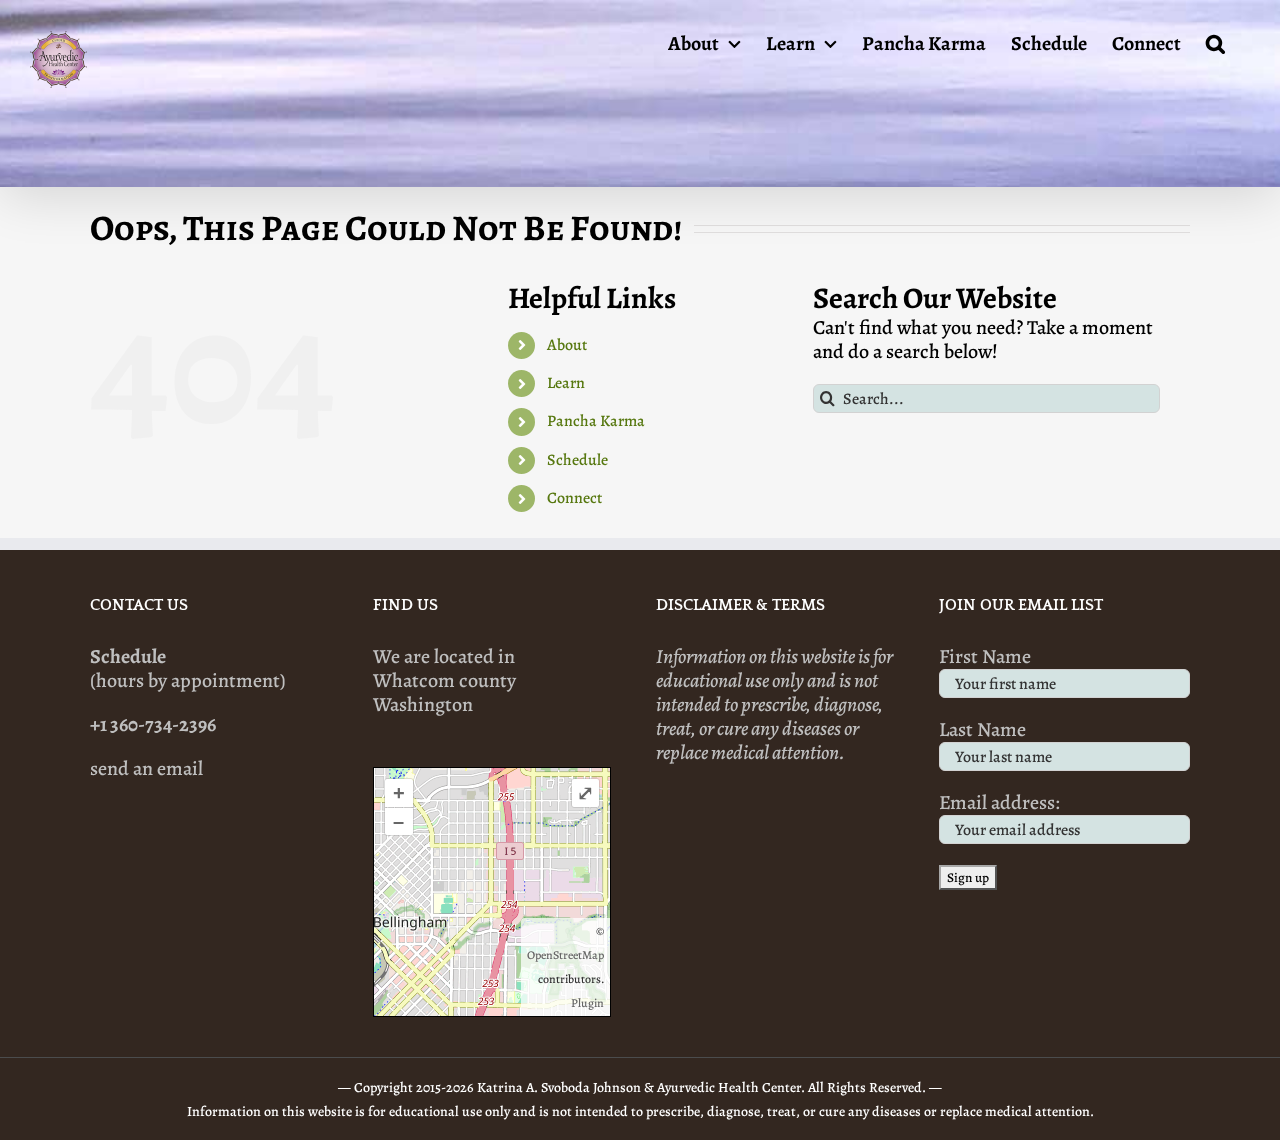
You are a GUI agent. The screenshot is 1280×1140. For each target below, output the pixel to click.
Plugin (587, 1003)
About (567, 345)
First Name (985, 656)
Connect (574, 498)
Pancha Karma (596, 421)
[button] (1215, 42)
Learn (566, 383)
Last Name (982, 729)
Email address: (999, 802)
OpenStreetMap (565, 955)
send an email (146, 768)
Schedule (577, 460)
